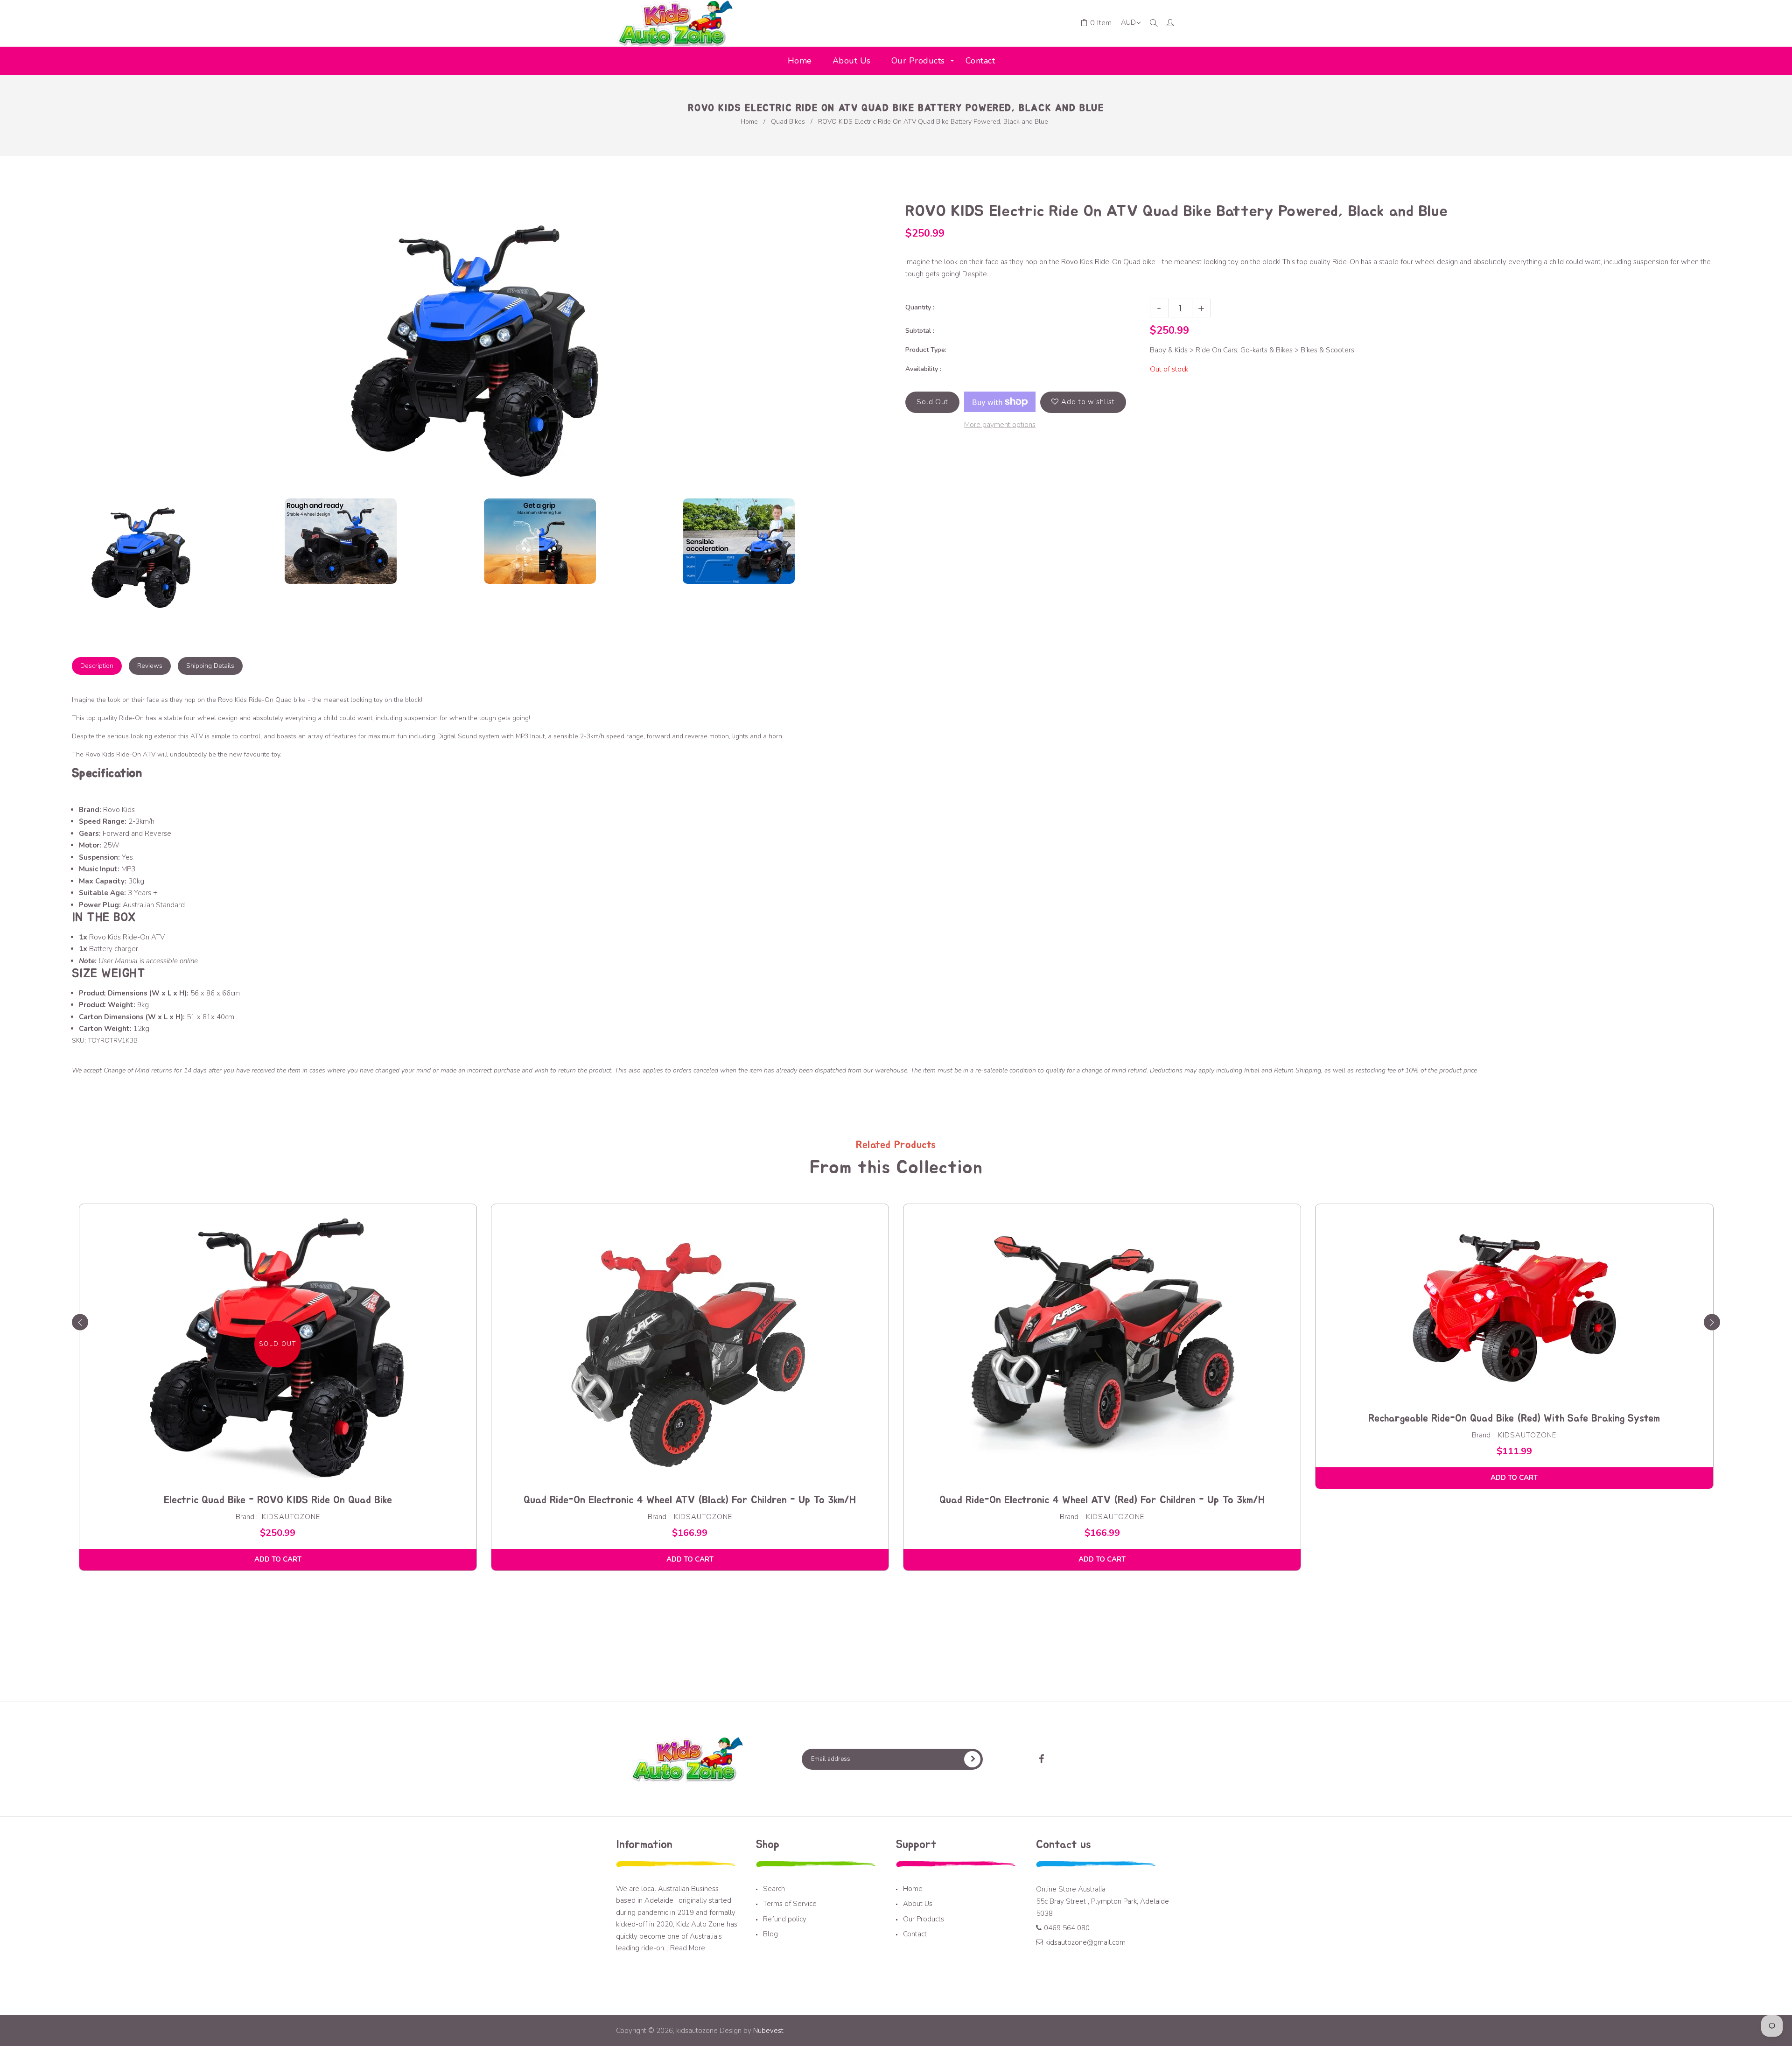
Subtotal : (920, 331)
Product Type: (926, 350)
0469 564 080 (1067, 1928)
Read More (688, 1948)
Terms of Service (790, 1904)
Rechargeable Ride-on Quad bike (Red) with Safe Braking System (1514, 1418)
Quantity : (920, 307)
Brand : (247, 1517)
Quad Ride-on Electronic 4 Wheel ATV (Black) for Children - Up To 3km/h (690, 1500)
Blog (770, 1934)
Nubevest (767, 2031)
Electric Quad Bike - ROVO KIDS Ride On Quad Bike (278, 1500)
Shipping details (210, 666)
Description (97, 666)
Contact (915, 1934)
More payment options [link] (1000, 425)
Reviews (150, 666)
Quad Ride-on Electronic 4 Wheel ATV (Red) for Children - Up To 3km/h (1102, 1500)
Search (774, 1889)
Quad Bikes (788, 122)
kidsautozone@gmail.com (1085, 1942)
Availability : (923, 369)
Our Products (924, 1919)
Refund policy (785, 1919)
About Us (918, 1904)
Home (749, 122)
